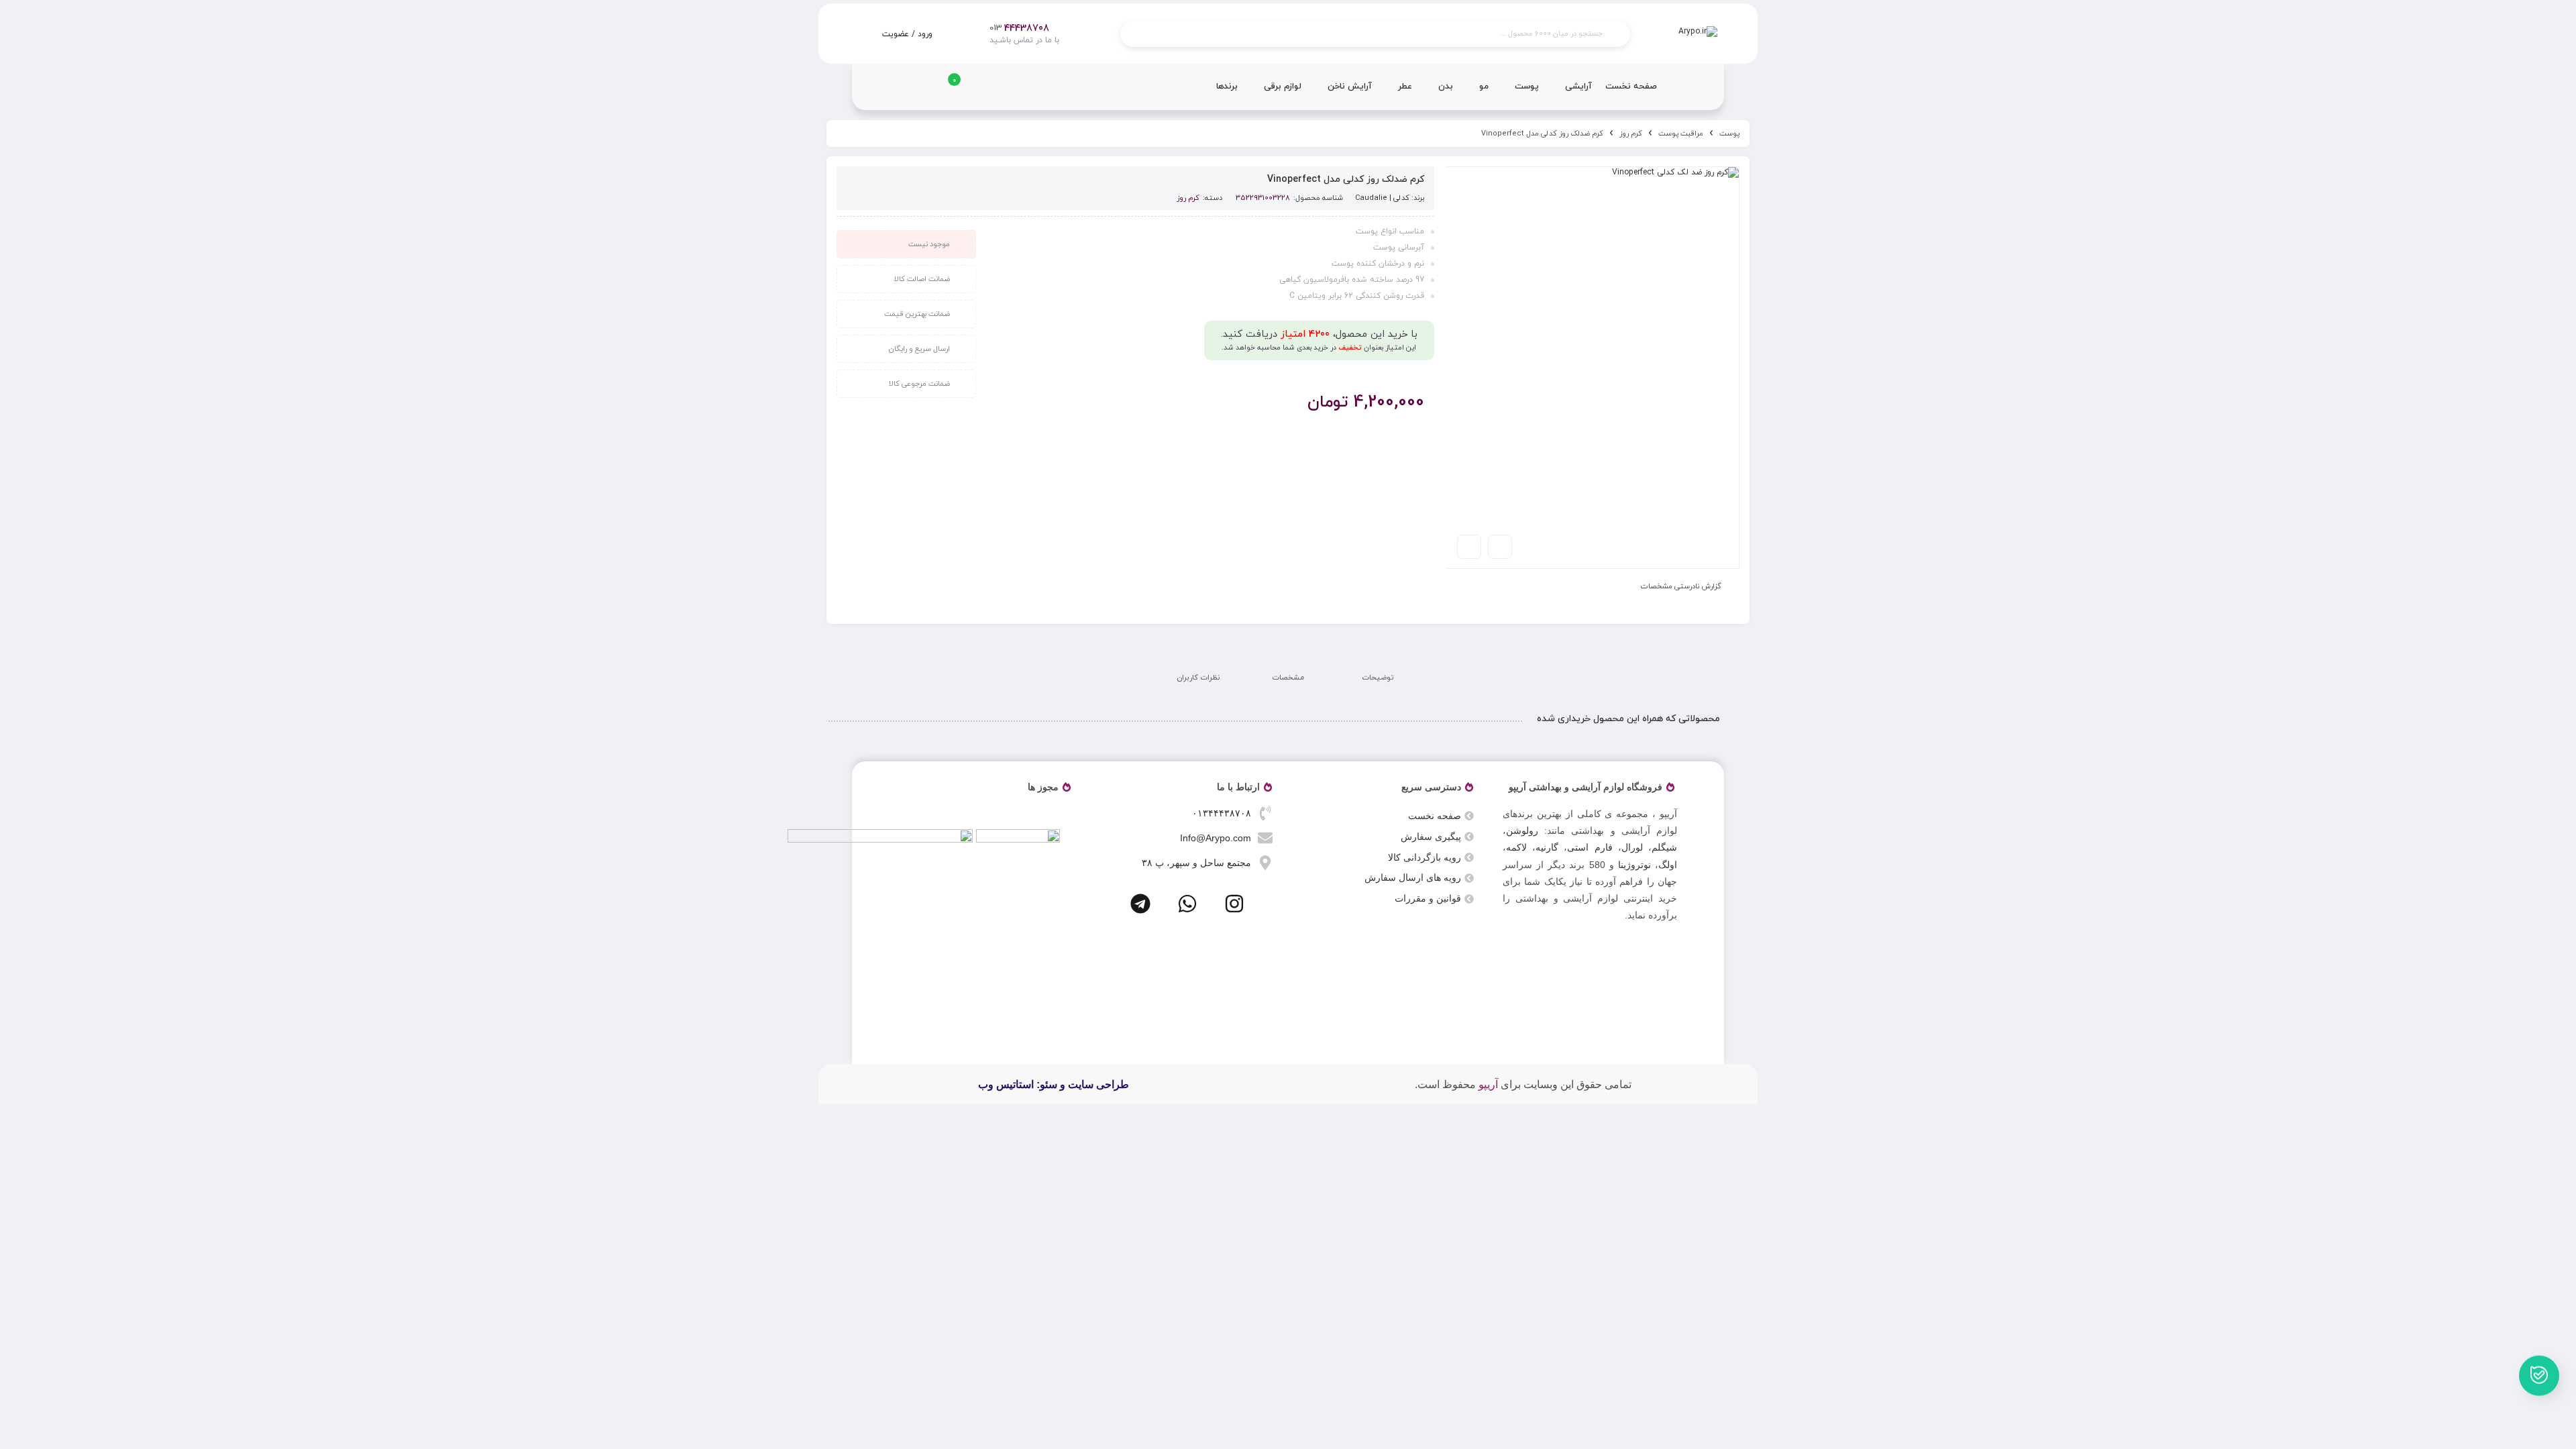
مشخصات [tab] (1288, 678)
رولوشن (1522, 830)
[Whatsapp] (1187, 904)
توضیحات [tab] (1378, 678)
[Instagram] (1234, 904)
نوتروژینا (1634, 865)
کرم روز (1631, 133)
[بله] (2539, 1373)
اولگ (1668, 865)
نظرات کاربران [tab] (1198, 678)
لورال (1632, 847)
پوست (1729, 133)
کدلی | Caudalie (1382, 198)
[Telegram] (1140, 904)
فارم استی (1590, 847)
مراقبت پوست (1681, 133)
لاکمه (1516, 847)
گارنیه (1547, 847)
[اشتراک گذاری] (1500, 547)
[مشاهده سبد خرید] (945, 91)
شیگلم (1664, 847)
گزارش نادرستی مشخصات (1681, 586)
